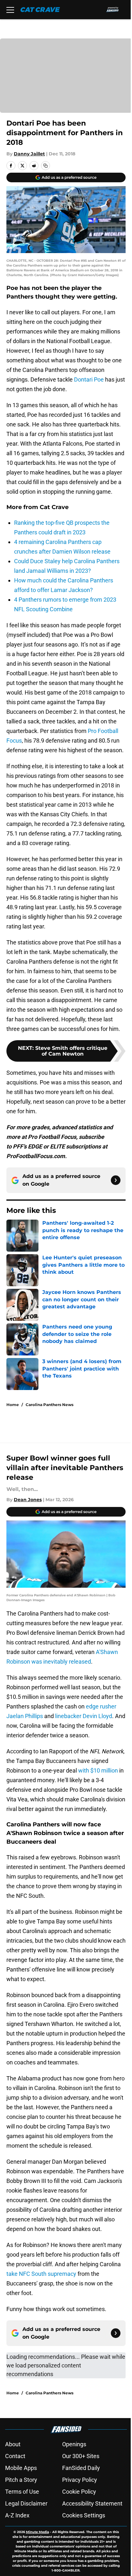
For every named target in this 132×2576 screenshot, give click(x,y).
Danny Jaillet (29, 154)
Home (13, 1405)
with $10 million (98, 1770)
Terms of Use (22, 2492)
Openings (74, 2444)
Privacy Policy (80, 2480)
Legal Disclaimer (26, 2503)
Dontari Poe (89, 379)
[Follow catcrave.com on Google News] (116, 1180)
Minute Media (37, 2532)
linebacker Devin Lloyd (84, 1716)
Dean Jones (28, 1500)
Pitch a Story (21, 2480)
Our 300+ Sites (81, 2456)
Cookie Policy (79, 2492)
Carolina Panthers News (50, 1405)
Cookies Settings (84, 2515)
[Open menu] (10, 10)
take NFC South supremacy (41, 2274)
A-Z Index (17, 2515)
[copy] (45, 166)
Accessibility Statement (92, 2503)
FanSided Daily (81, 2468)
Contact (15, 2456)
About (13, 2444)
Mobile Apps (21, 2468)
